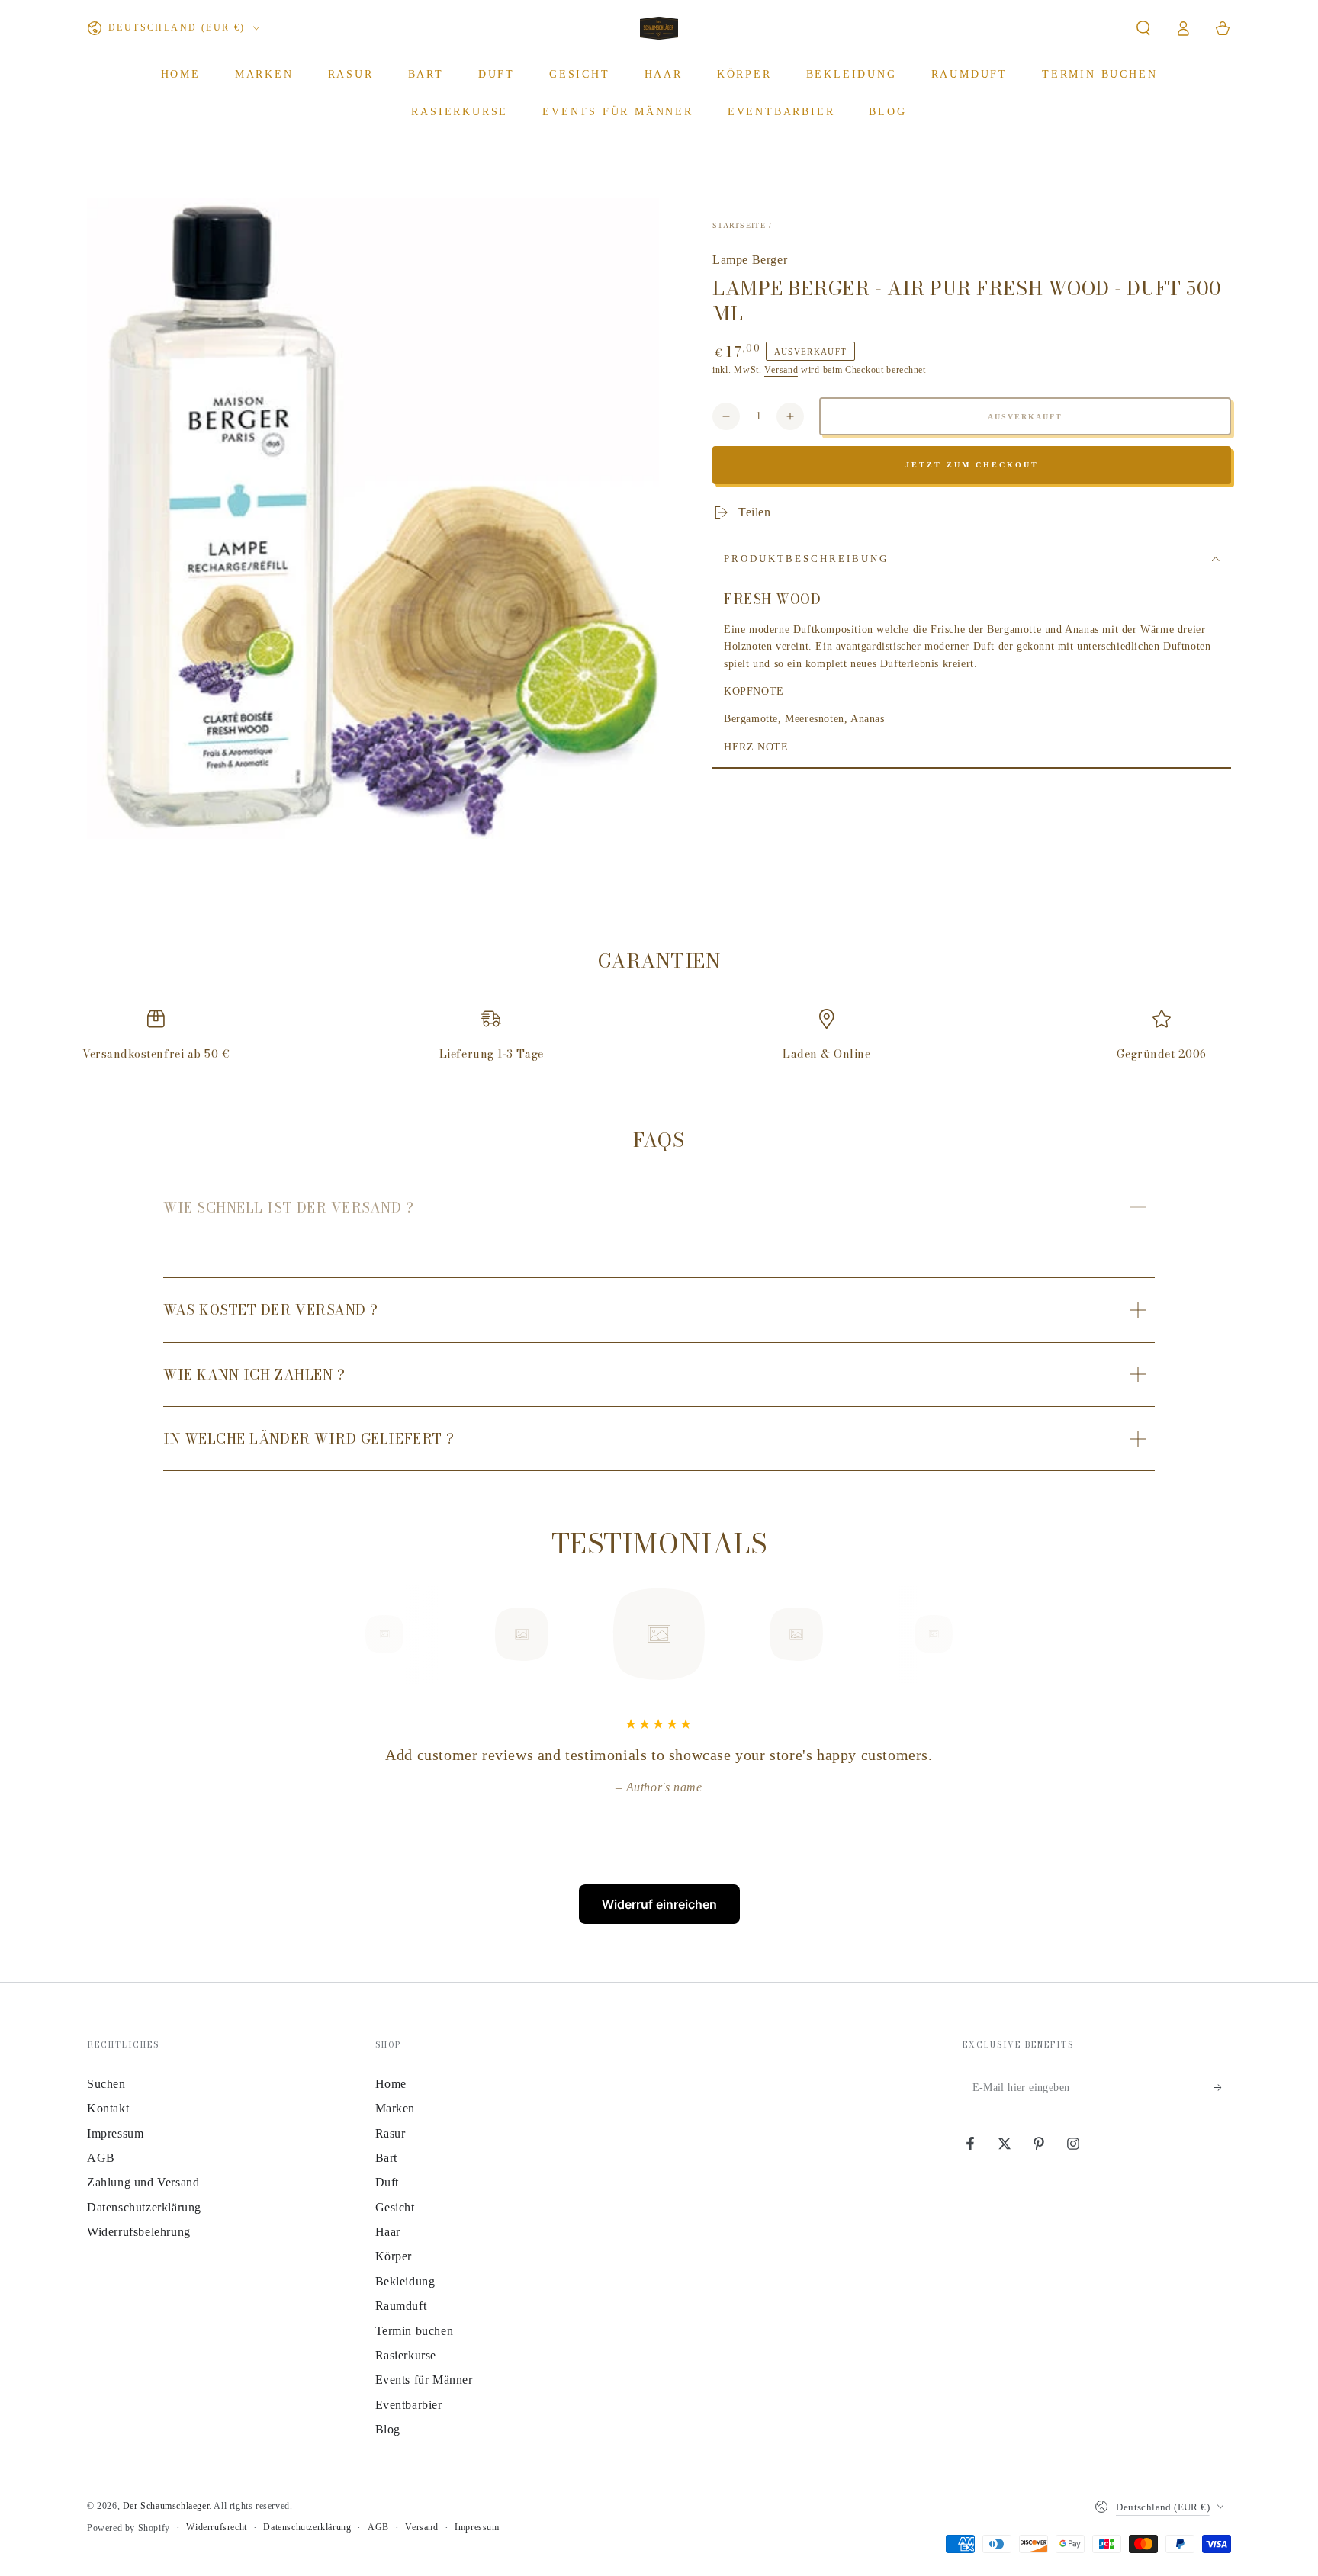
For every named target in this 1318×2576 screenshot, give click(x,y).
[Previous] (350, 1634)
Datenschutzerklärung (144, 2207)
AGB (101, 2158)
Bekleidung (405, 2281)
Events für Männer (424, 2380)
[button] (1143, 28)
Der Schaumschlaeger (166, 2506)
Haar (388, 2232)
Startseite (739, 225)
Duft (387, 2182)
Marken (395, 2108)
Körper (394, 2256)
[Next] (968, 1634)
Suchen (106, 2084)
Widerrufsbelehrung (139, 2232)
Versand (781, 370)
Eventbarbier (409, 2405)
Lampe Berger (750, 260)
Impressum (115, 2133)
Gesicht (395, 2207)
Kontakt (108, 2108)
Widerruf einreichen (659, 1904)
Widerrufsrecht (216, 2527)
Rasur (391, 2133)
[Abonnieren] (1222, 2088)
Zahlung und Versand (143, 2182)
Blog (388, 2429)
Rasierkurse (406, 2355)
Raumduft (401, 2306)
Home (391, 2084)
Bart (386, 2158)
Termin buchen (415, 2331)
